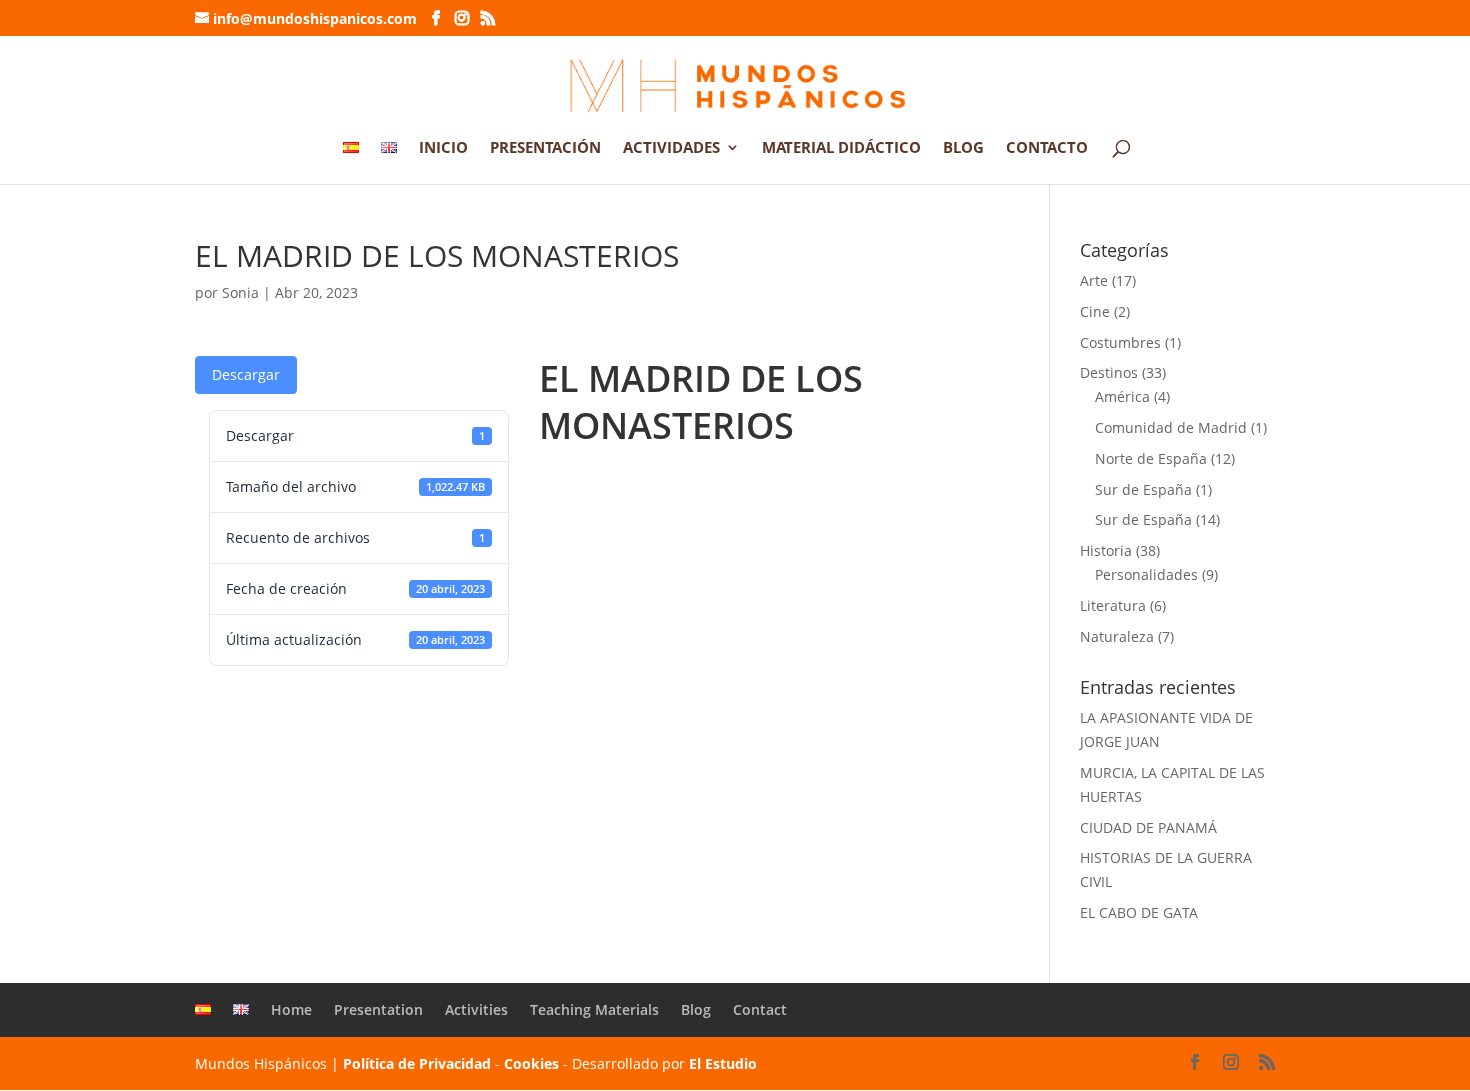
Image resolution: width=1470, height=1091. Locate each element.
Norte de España (1151, 458)
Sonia (240, 292)
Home (291, 1009)
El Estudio (723, 1063)
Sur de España (1143, 489)
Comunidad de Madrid (1171, 427)
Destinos (1109, 372)
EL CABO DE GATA (1139, 912)
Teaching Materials (594, 1009)
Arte (1094, 280)
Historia (1106, 550)
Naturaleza (1117, 636)
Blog (963, 148)
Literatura (1113, 605)
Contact (760, 1009)
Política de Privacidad (417, 1063)
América (1122, 396)
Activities (476, 1009)
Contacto (1047, 148)
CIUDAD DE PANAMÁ (1148, 827)
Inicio (443, 148)
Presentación (545, 148)
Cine (1095, 311)
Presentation (378, 1009)
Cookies (531, 1063)
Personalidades (1146, 574)
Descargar (246, 374)
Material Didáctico (841, 148)
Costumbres (1120, 342)
